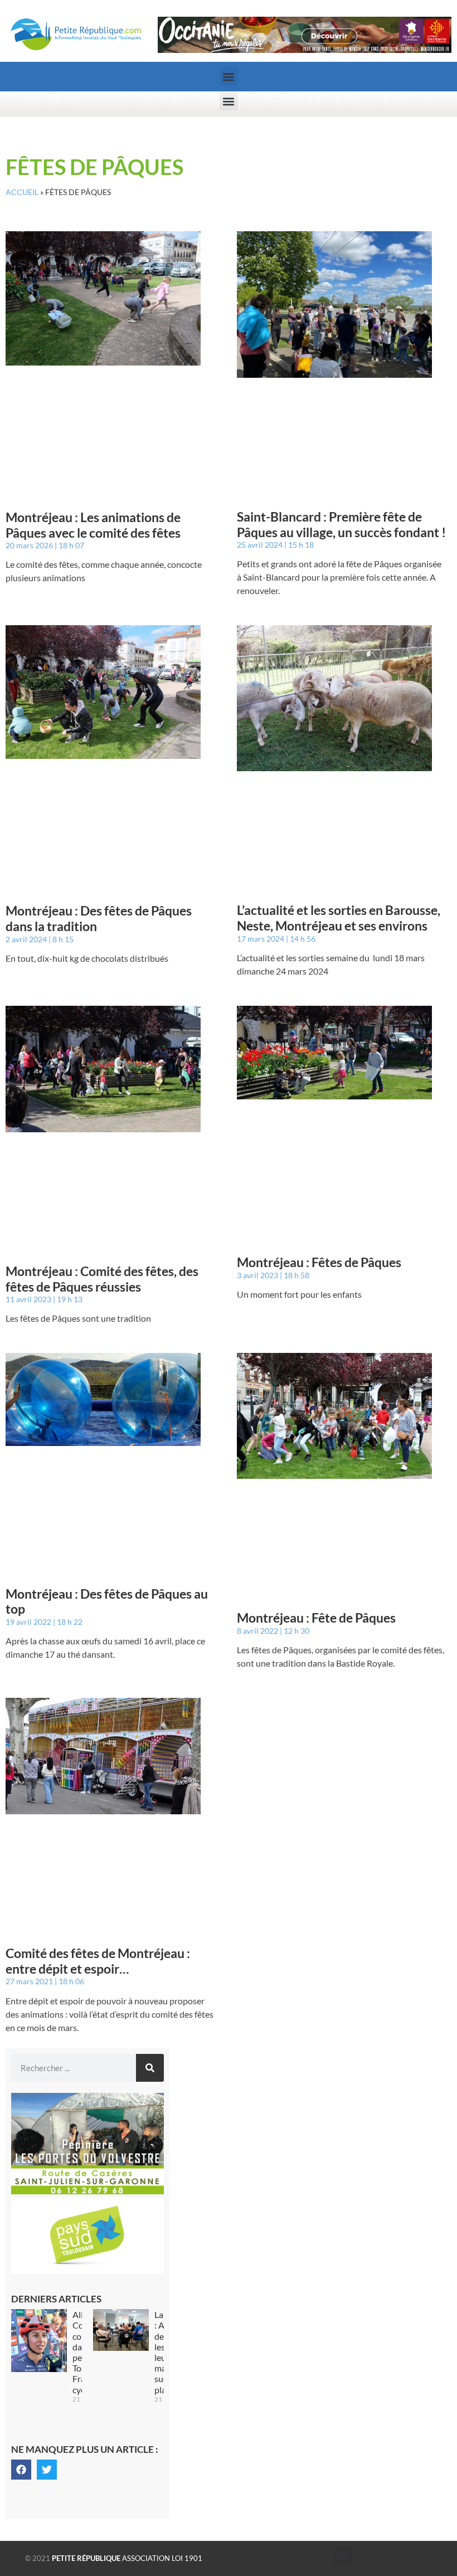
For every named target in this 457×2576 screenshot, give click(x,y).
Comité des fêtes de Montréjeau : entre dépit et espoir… (98, 1961)
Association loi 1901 (127, 2558)
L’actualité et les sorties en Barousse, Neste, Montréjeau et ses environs (339, 918)
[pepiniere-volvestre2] (87, 2191)
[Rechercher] (150, 2068)
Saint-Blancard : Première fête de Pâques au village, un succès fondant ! (341, 524)
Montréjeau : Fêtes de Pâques (319, 1262)
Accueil (22, 192)
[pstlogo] (87, 2271)
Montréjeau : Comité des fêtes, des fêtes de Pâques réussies (102, 1279)
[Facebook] (21, 2470)
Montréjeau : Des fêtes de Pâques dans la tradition (99, 918)
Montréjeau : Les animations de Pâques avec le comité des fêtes (93, 525)
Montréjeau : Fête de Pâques (316, 1618)
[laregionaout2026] (305, 50)
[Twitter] (47, 2470)
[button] (229, 77)
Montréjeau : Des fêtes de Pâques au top (107, 1601)
